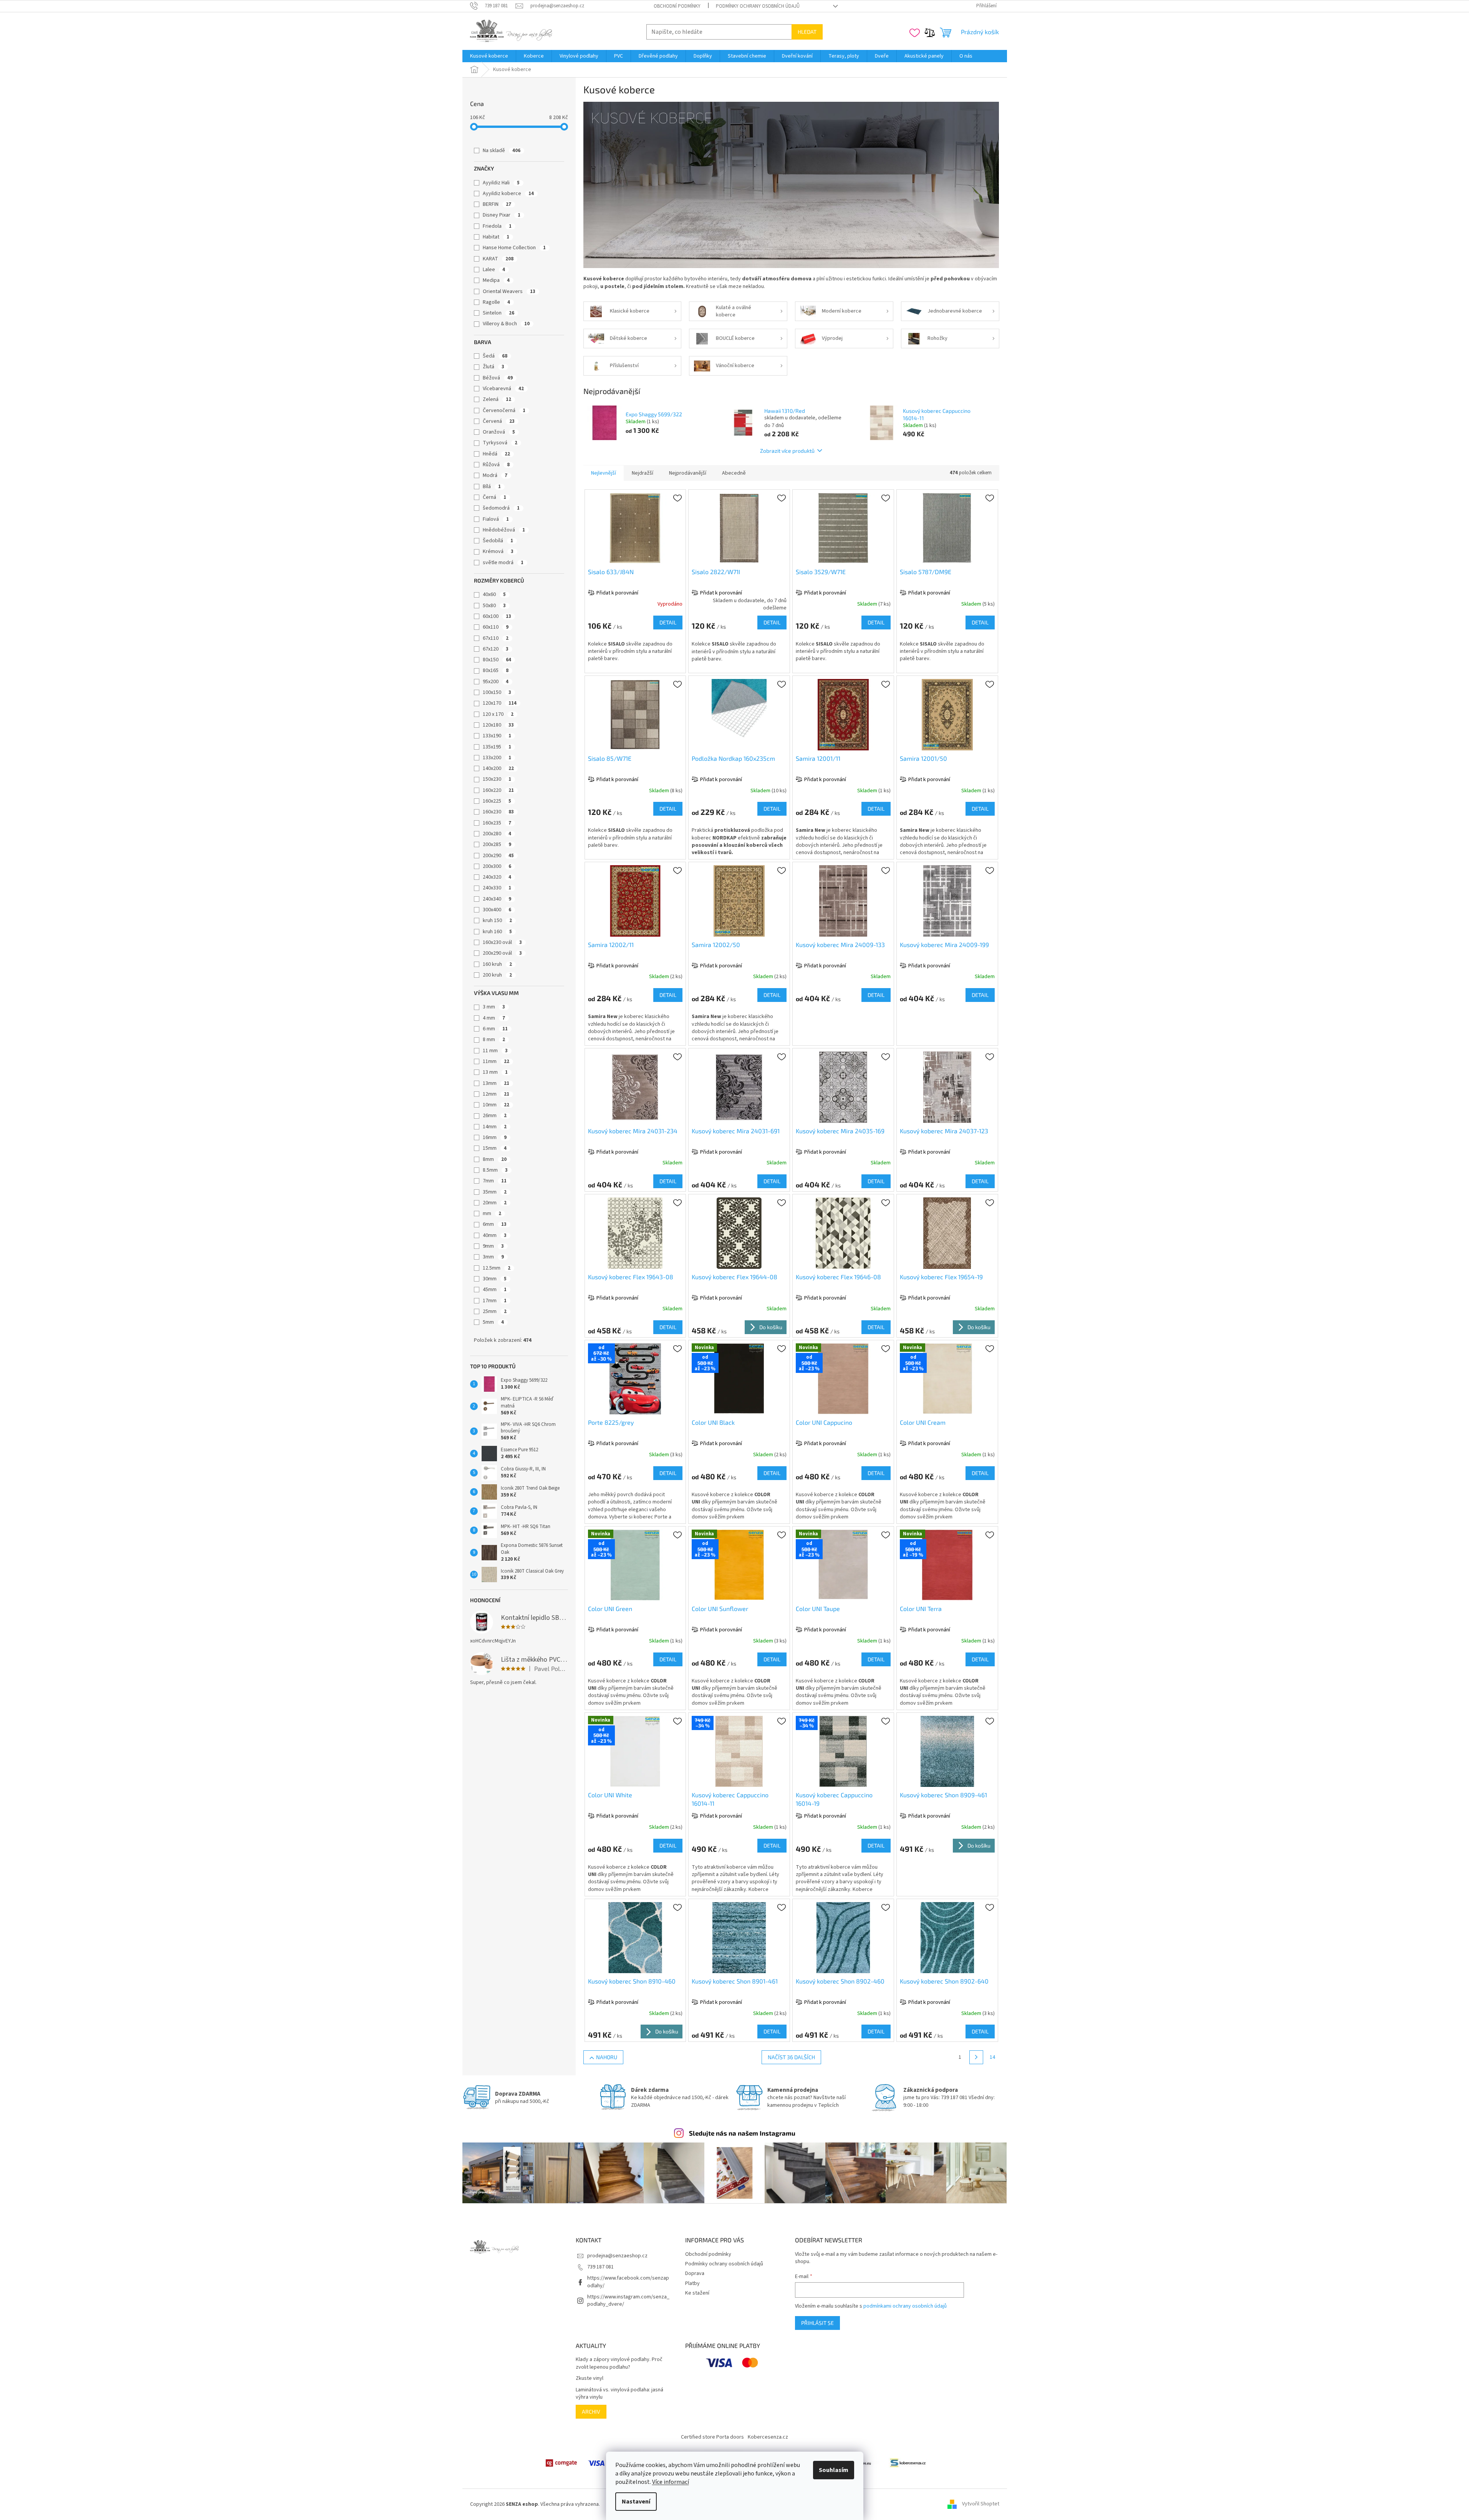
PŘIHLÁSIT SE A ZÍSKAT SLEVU (658, 1292)
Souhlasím (834, 2470)
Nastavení (636, 2502)
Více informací (671, 2482)
